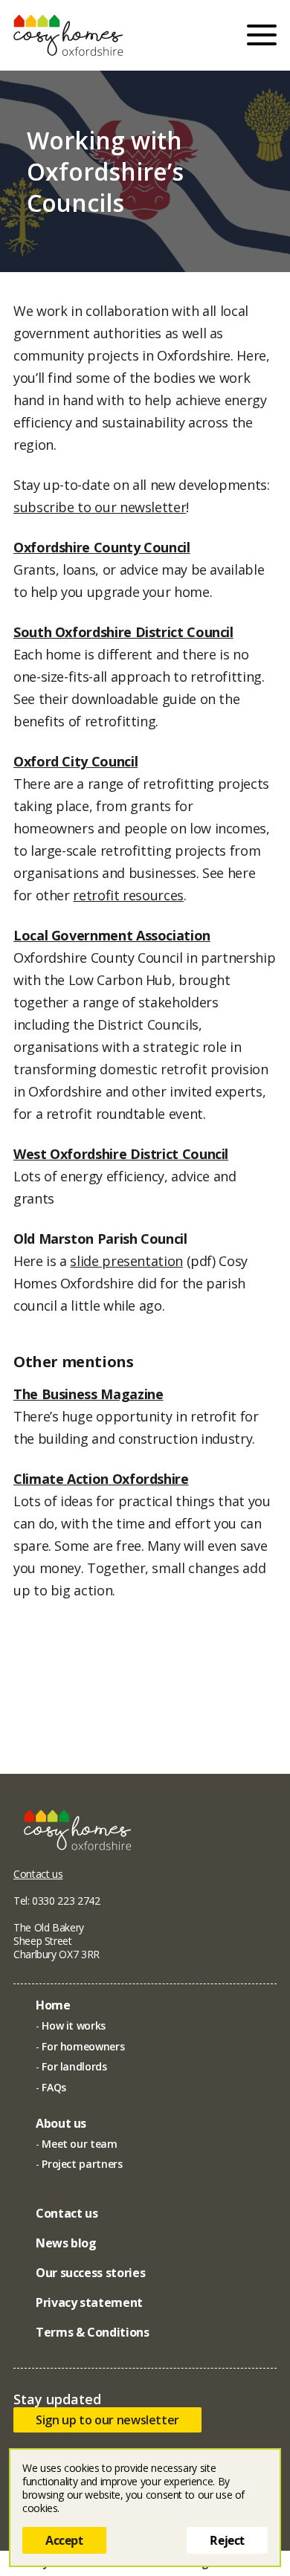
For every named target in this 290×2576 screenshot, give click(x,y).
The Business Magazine (88, 1394)
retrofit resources (128, 895)
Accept (64, 2540)
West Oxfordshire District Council (121, 1154)
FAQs (54, 2087)
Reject (227, 2540)
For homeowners (83, 2046)
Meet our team (79, 2144)
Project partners (82, 2164)
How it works (74, 2025)
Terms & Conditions (93, 2332)
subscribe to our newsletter (100, 507)
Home (53, 2005)
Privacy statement (89, 2302)
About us (61, 2123)
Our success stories (90, 2273)
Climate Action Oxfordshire (101, 1479)
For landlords (74, 2066)
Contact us (38, 1874)
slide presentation (126, 1261)
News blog (66, 2243)
